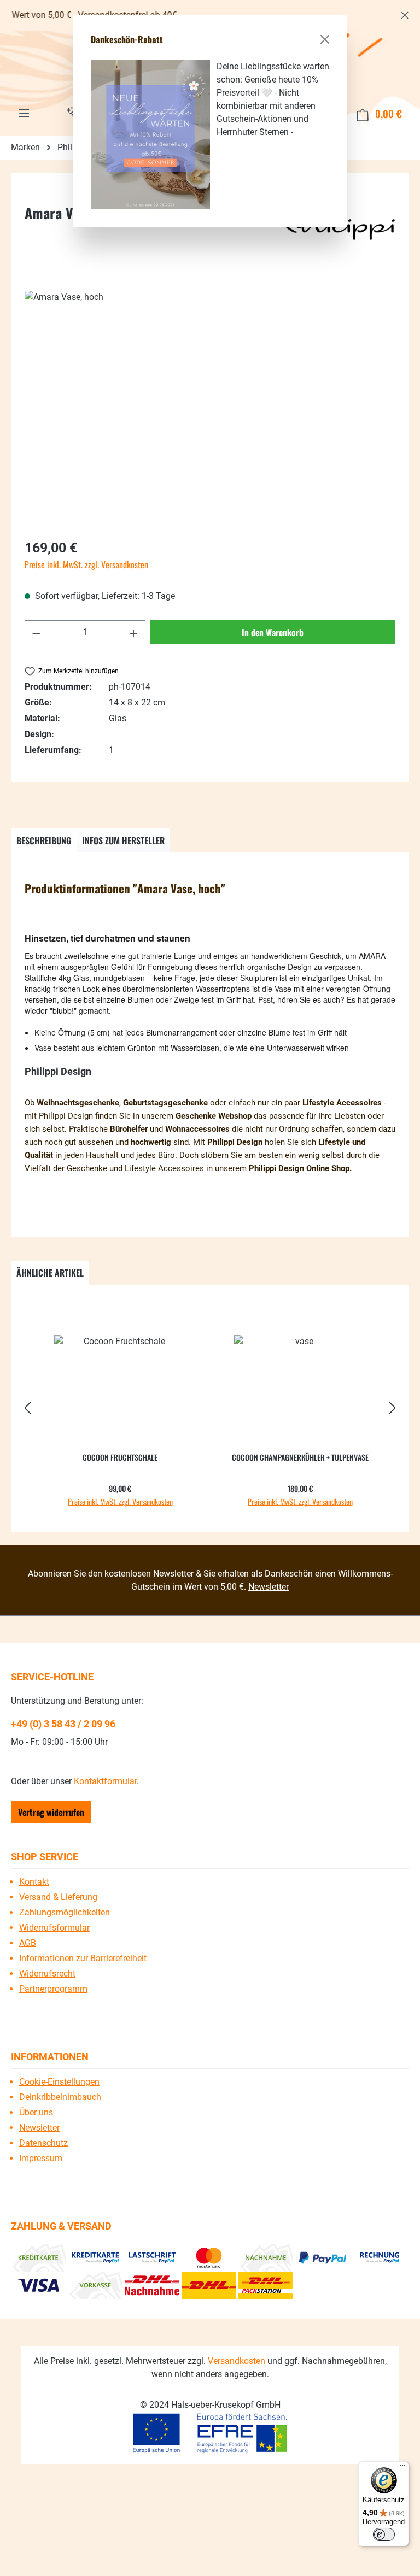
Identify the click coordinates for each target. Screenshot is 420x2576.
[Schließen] (325, 39)
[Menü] (402, 2468)
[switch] (384, 2534)
